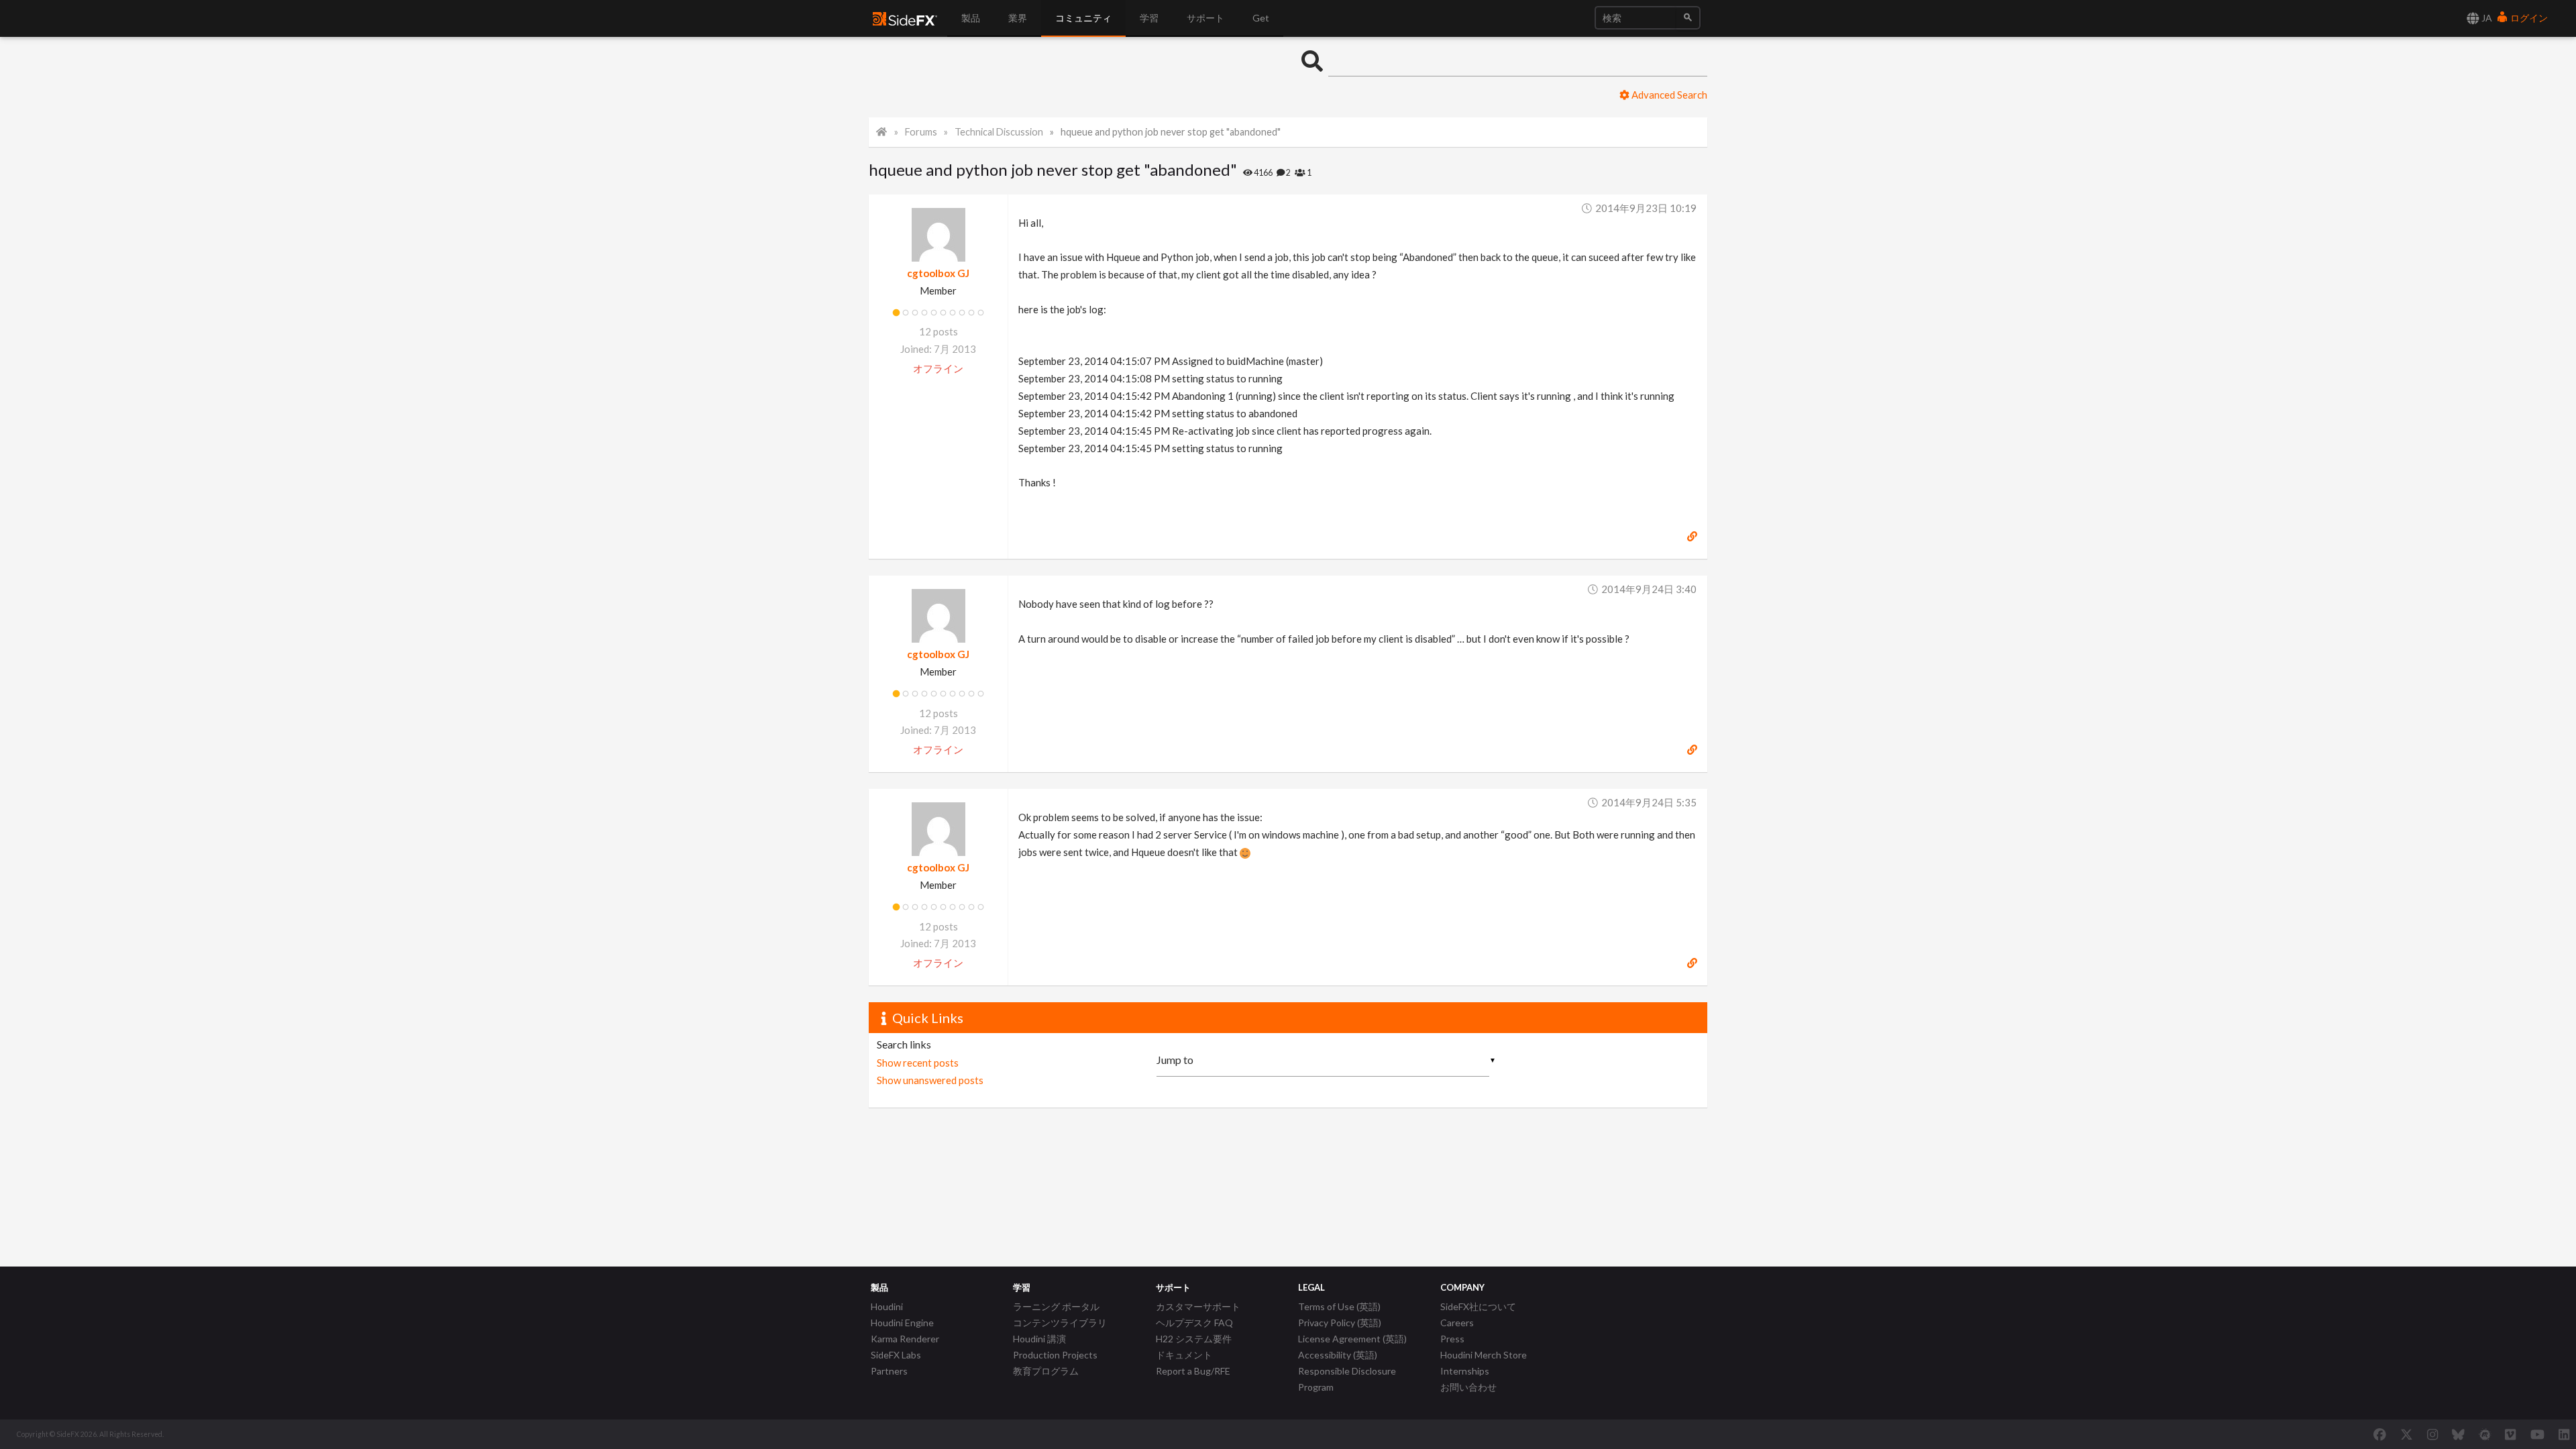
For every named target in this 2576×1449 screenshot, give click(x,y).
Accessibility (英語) (1338, 1355)
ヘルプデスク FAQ (1194, 1323)
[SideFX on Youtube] (2537, 1434)
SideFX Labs (896, 1355)
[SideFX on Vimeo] (2510, 1434)
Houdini (887, 1306)
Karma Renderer (905, 1339)
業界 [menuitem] (1018, 18)
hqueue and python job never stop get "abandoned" (1171, 132)
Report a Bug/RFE (1193, 1371)
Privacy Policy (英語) (1340, 1323)
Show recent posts (918, 1063)
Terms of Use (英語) (1339, 1306)
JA (2486, 18)
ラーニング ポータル (1056, 1306)
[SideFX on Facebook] (2380, 1434)
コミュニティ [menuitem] (1083, 18)
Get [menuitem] (1261, 18)
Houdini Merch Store (1484, 1355)
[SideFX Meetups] (2485, 1434)
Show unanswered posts (930, 1080)
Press (1452, 1339)
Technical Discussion (999, 132)
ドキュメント (1184, 1355)
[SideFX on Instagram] (2432, 1434)
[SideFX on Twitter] (2407, 1434)
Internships (1465, 1371)
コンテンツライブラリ (1060, 1323)
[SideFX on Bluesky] (2458, 1434)
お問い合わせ (1468, 1387)
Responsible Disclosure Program (1347, 1379)
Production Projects (1055, 1355)
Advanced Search (1668, 95)
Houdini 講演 (1039, 1339)
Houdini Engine (902, 1323)
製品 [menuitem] (971, 18)
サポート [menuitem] (1205, 18)
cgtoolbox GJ (938, 273)
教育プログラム (1046, 1371)
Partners (889, 1371)
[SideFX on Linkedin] (2564, 1434)
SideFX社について (1478, 1306)
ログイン (2528, 18)
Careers (1457, 1323)
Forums (921, 132)
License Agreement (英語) (1352, 1339)
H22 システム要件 (1194, 1339)
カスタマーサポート (1198, 1306)
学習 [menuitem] (1149, 18)
